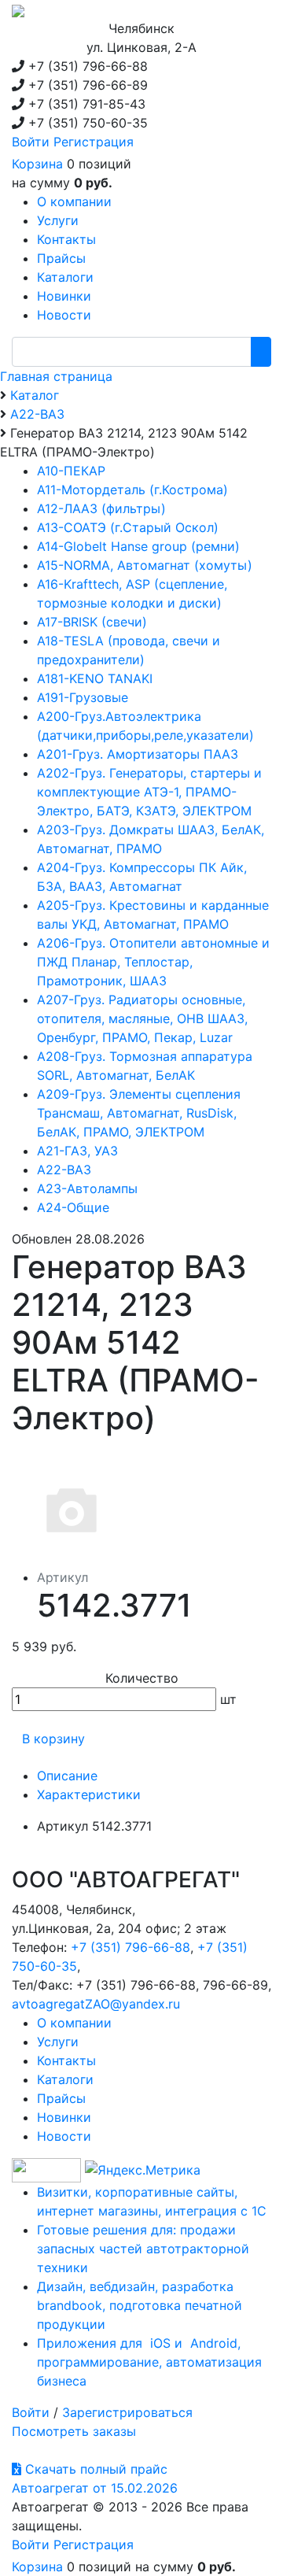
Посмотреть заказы (74, 2431)
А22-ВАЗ (64, 1170)
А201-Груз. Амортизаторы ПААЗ (138, 754)
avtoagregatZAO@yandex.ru (96, 2004)
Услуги (58, 2042)
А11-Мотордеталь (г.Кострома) (132, 490)
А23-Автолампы (87, 1188)
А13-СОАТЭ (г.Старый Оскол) (128, 527)
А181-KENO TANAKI (95, 678)
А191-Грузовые (83, 697)
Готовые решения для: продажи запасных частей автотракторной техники (143, 2249)
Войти (31, 142)
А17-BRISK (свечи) (92, 622)
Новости (64, 2136)
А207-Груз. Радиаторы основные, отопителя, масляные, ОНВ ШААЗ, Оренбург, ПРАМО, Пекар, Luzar (142, 1018)
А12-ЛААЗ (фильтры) (101, 508)
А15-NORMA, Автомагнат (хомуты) (145, 565)
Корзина (37, 164)
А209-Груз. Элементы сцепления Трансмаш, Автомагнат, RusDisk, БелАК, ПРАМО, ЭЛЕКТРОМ (139, 1113)
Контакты (66, 2060)
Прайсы (61, 2098)
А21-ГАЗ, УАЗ (77, 1151)
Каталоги (65, 2079)
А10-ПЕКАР (71, 471)
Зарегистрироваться (127, 2412)
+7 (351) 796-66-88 (130, 1947)
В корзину (53, 1739)
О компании (74, 2023)
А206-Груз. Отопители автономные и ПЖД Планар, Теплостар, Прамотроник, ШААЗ (153, 962)
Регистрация (94, 142)
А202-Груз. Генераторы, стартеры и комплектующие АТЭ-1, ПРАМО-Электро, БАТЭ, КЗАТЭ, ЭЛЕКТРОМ (149, 792)
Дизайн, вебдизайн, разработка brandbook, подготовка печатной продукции (140, 2305)
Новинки (64, 2117)
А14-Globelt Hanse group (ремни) (138, 546)
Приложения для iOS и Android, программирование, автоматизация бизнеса (149, 2362)
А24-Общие (73, 1207)
